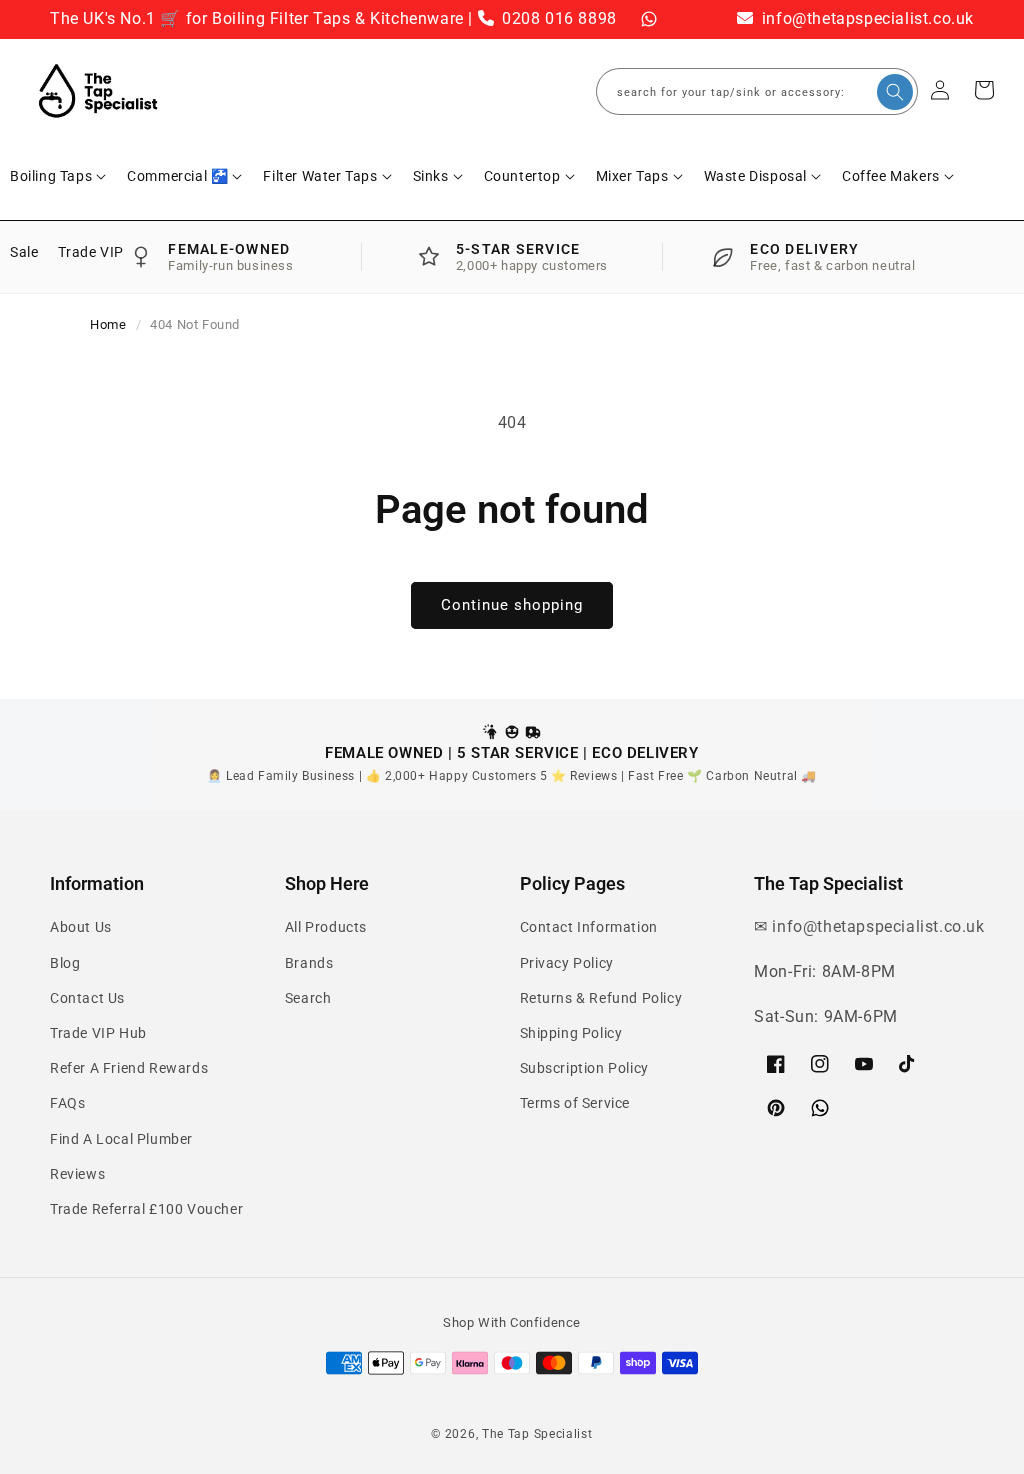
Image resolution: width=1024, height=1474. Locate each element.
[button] (58, 176)
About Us (81, 927)
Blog (65, 963)
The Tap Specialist (537, 1434)
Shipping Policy (571, 1033)
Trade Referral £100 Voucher (146, 1209)
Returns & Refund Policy (601, 998)
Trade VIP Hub (98, 1033)
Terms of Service (575, 1103)
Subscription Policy (584, 1068)
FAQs (67, 1103)
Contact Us (87, 998)
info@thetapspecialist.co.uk (865, 18)
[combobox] (757, 91)
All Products (326, 927)
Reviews (77, 1174)
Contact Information (589, 927)
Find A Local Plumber (121, 1139)
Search (308, 998)
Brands (309, 963)
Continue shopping (512, 605)
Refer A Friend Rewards (129, 1068)
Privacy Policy (567, 963)
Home (108, 324)
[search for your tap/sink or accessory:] (895, 92)
